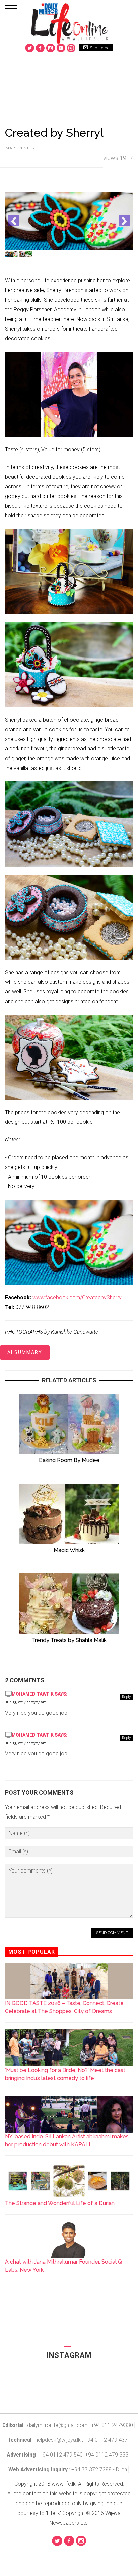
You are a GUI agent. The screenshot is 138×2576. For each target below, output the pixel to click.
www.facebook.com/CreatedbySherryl (78, 1297)
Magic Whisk (69, 1550)
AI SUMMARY (25, 1352)
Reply (126, 1697)
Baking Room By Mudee (69, 1460)
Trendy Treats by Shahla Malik (69, 1640)
